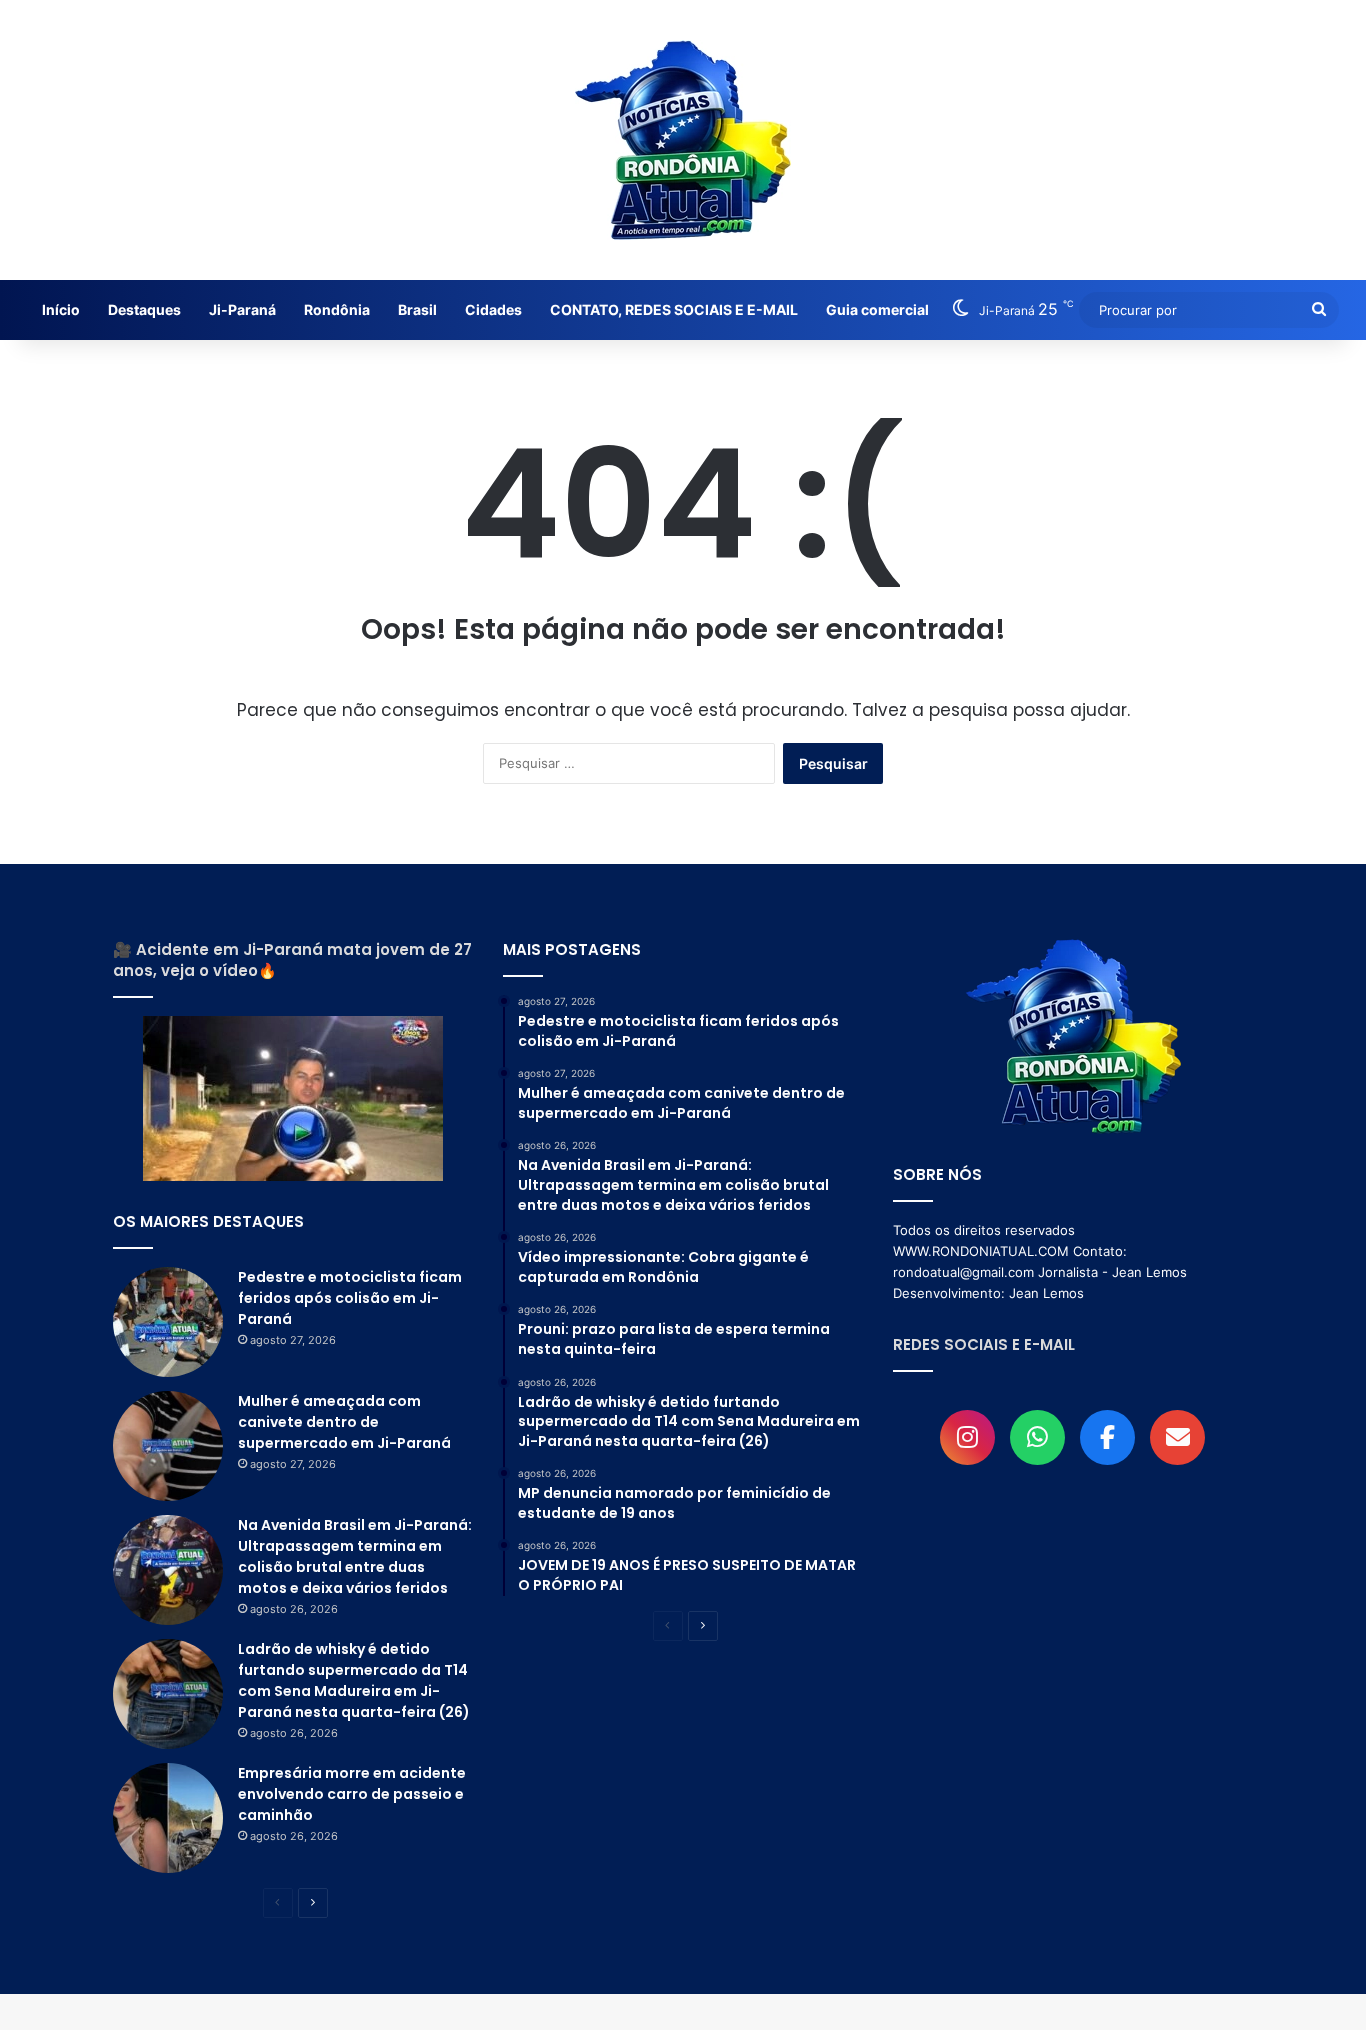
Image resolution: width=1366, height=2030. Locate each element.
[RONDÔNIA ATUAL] (683, 140)
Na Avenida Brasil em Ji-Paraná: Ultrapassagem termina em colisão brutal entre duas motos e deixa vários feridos (355, 1556)
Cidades (493, 309)
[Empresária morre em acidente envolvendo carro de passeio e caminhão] (168, 1818)
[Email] (1177, 1437)
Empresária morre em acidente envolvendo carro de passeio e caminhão (352, 1794)
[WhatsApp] (1037, 1437)
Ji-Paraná (242, 309)
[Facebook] (1107, 1437)
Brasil (417, 309)
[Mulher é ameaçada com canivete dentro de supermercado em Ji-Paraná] (168, 1446)
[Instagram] (967, 1437)
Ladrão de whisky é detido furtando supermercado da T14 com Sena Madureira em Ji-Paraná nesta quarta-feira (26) (354, 1680)
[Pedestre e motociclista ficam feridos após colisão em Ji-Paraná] (168, 1322)
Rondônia (337, 309)
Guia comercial (877, 309)
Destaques (144, 309)
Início (61, 309)
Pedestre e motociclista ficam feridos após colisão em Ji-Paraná (350, 1298)
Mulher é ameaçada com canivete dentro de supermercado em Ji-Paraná (344, 1422)
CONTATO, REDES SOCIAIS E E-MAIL (674, 309)
